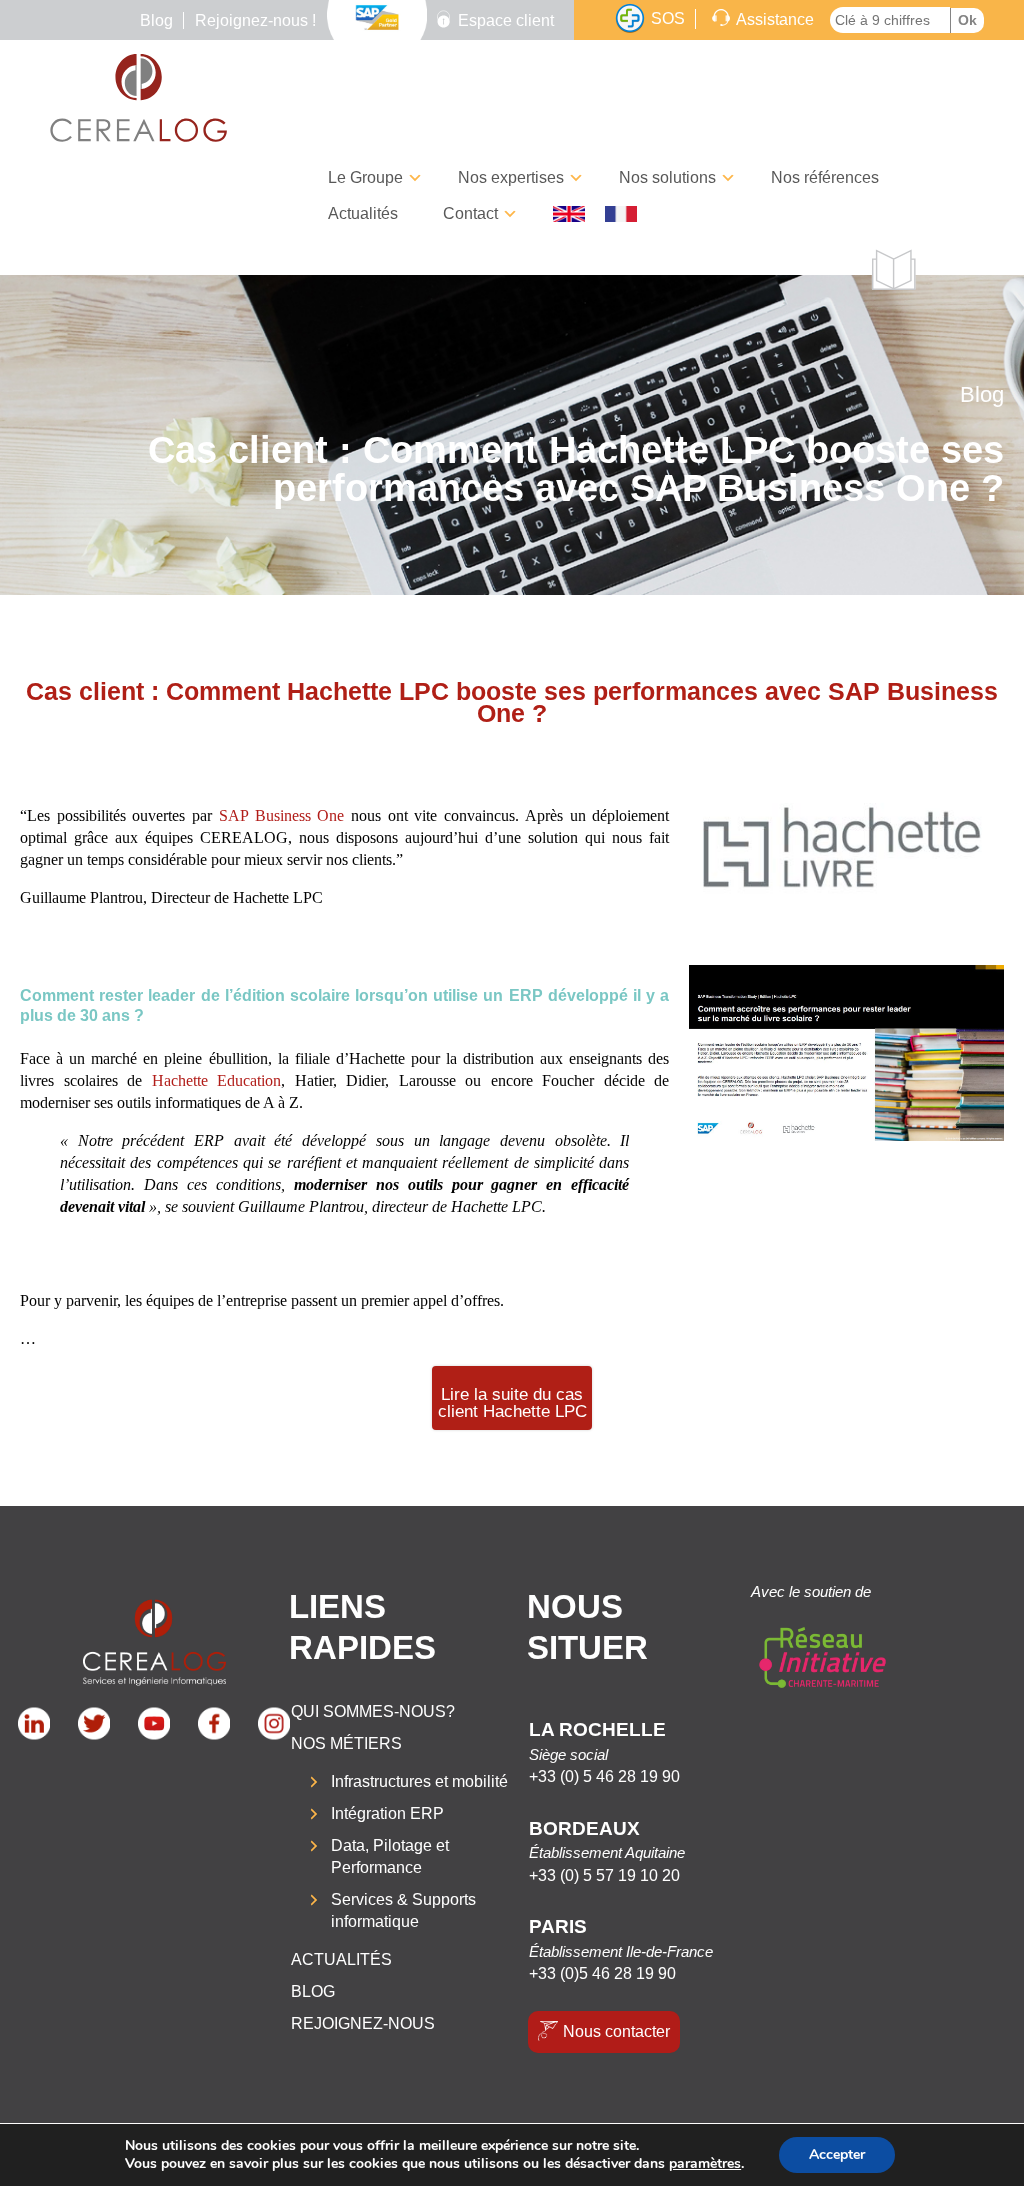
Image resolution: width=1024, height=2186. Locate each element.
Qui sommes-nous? (373, 1711)
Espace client (506, 20)
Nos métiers (346, 1743)
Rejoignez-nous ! (255, 20)
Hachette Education (217, 1080)
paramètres (705, 2164)
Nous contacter (616, 2031)
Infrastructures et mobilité (419, 1781)
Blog (156, 20)
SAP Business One (281, 815)
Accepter (837, 2154)
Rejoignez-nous (363, 2023)
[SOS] (630, 19)
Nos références (825, 177)
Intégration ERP (387, 1813)
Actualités (363, 213)
